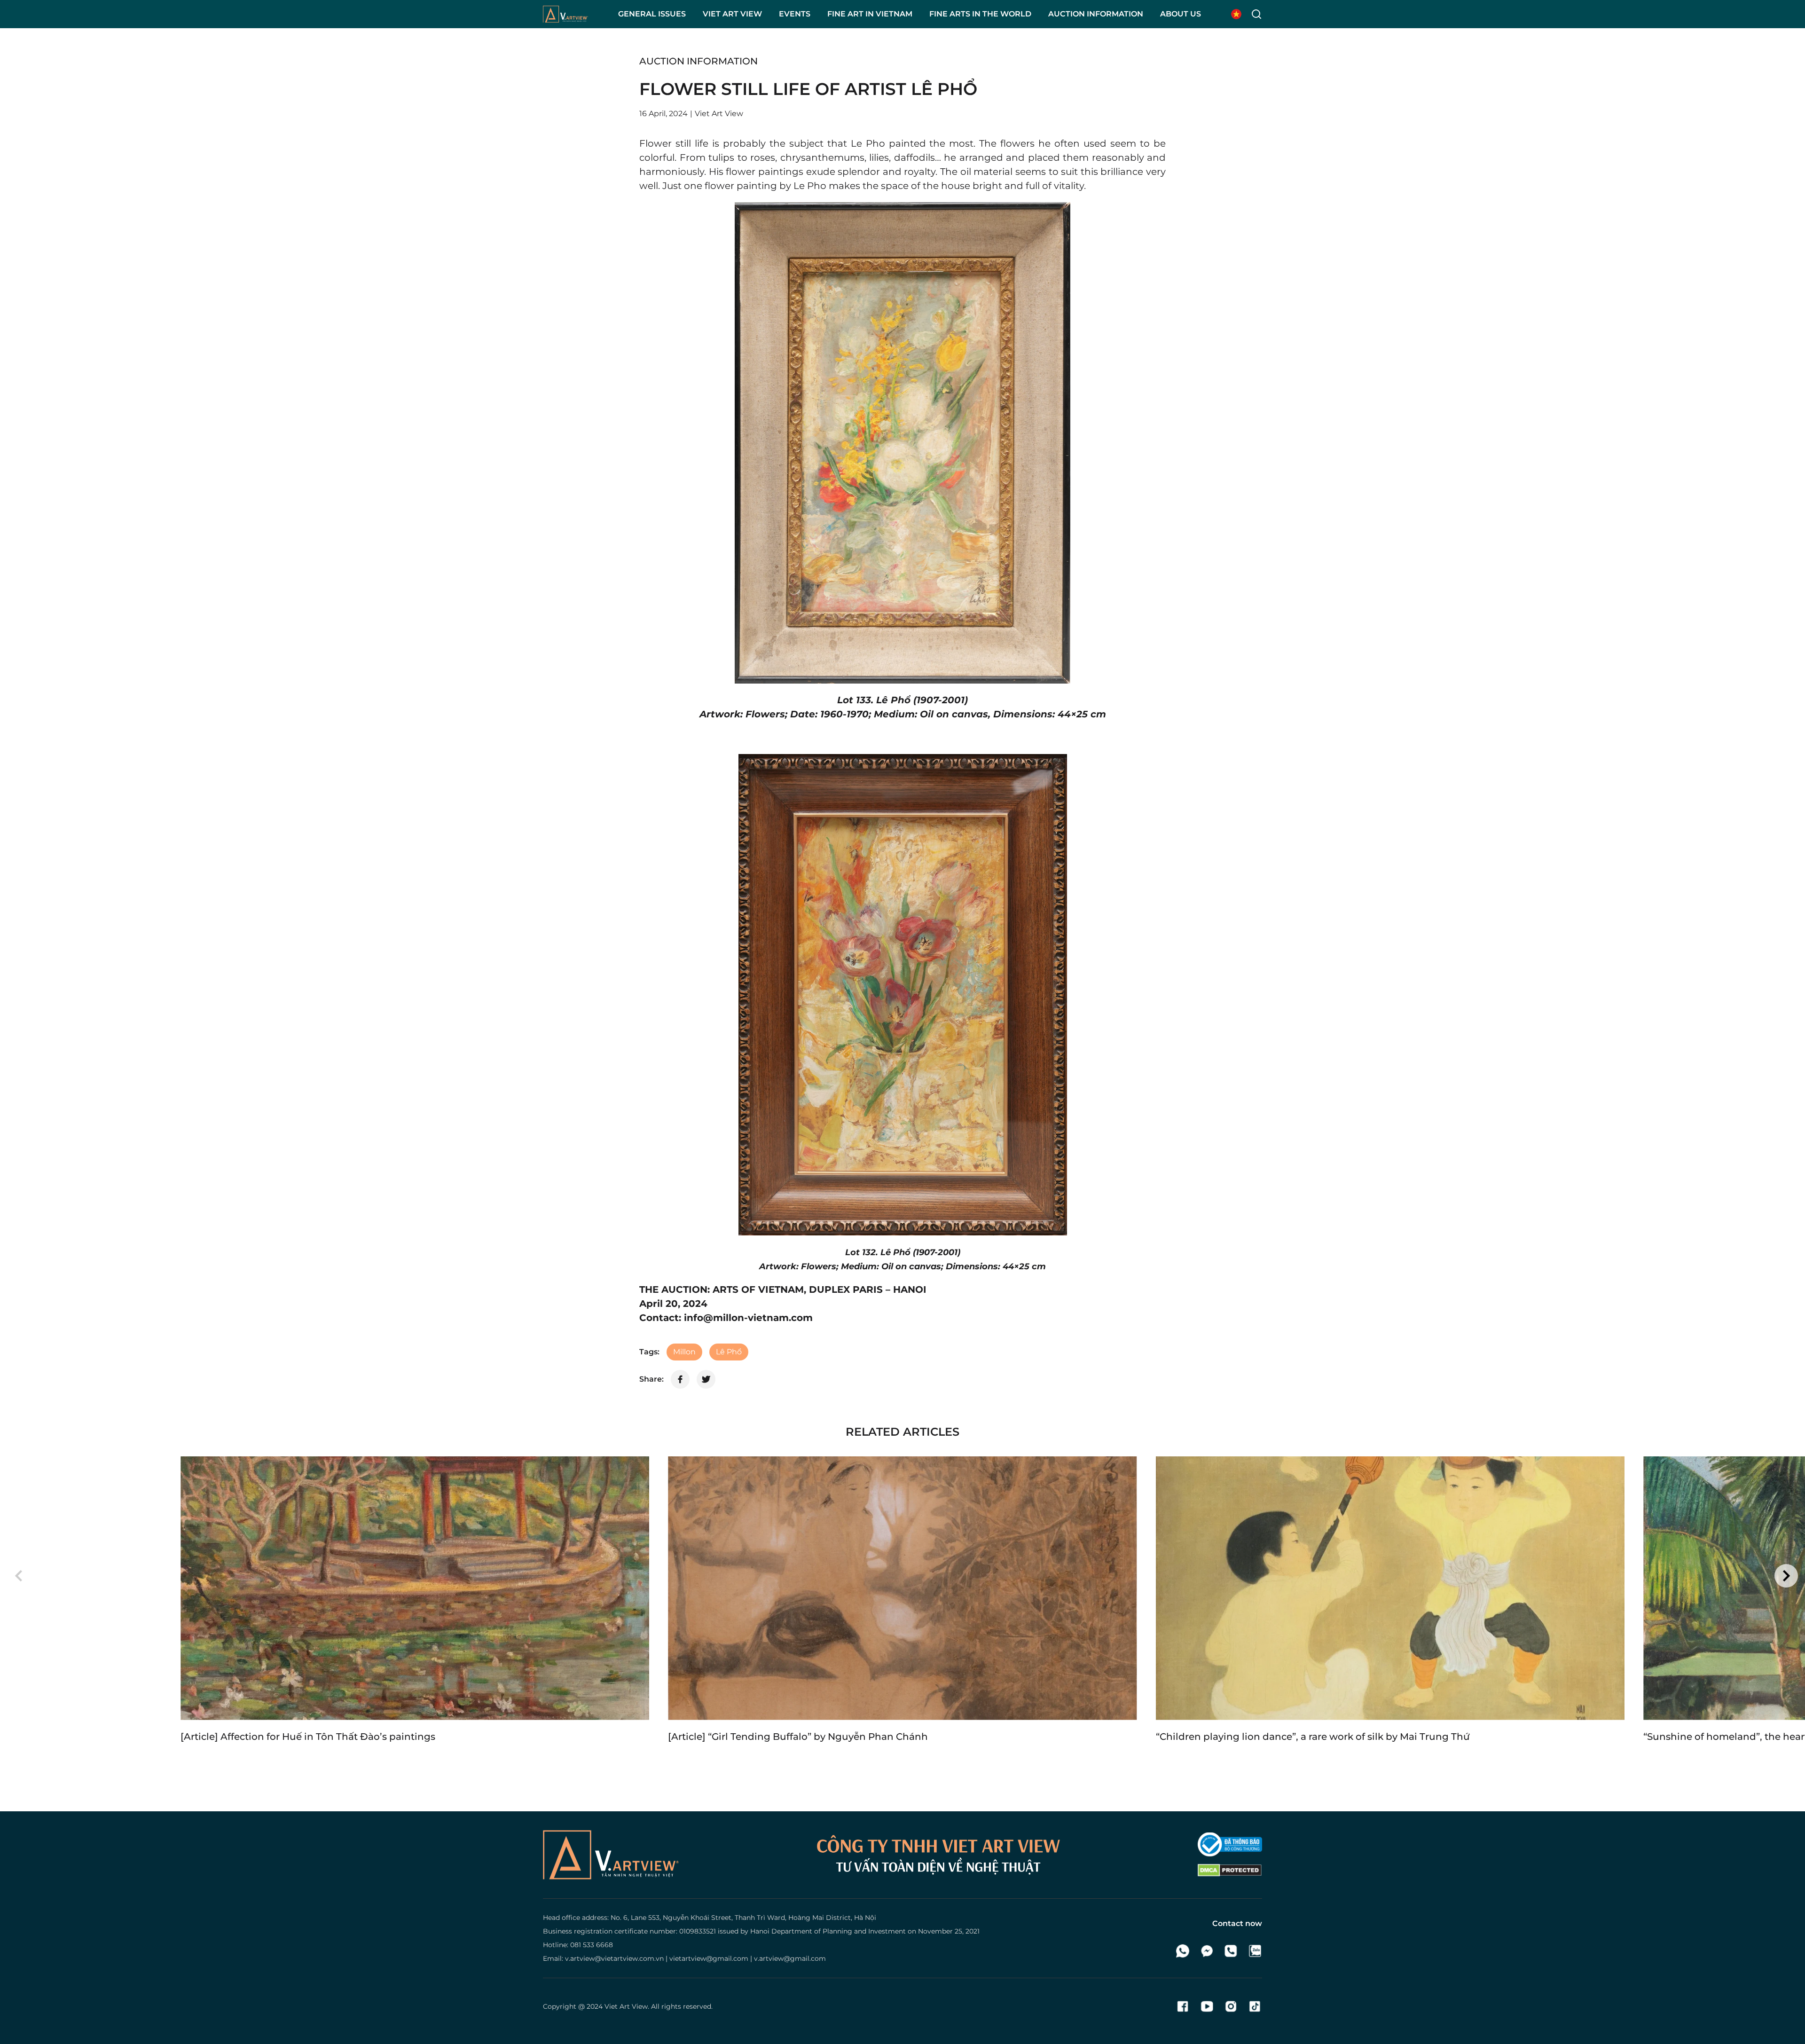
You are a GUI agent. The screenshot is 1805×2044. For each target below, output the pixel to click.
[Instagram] (1231, 2006)
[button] (19, 1576)
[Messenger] (1207, 1951)
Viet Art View (626, 2006)
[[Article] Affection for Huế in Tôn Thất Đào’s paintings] (415, 1588)
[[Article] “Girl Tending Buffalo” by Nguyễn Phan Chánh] (902, 1588)
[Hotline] (1231, 1951)
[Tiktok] (1255, 2006)
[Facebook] (1183, 2006)
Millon (684, 1352)
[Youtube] (1207, 2006)
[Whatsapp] (1183, 1951)
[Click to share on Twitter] (706, 1379)
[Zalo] (1255, 1951)
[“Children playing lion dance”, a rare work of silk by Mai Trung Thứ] (1390, 1588)
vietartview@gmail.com (709, 1958)
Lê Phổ (729, 1352)
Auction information (698, 61)
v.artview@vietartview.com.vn (614, 1958)
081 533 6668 (592, 1945)
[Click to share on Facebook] (680, 1379)
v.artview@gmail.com (790, 1958)
